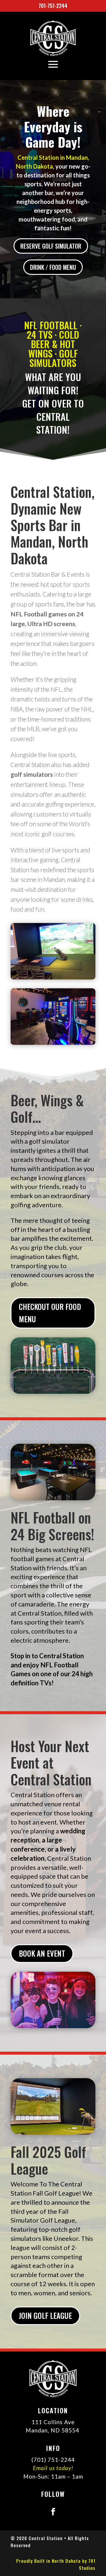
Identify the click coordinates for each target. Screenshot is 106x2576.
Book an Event (42, 1953)
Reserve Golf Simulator (51, 246)
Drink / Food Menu (53, 267)
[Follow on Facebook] (53, 2512)
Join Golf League (45, 2315)
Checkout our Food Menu (50, 1313)
